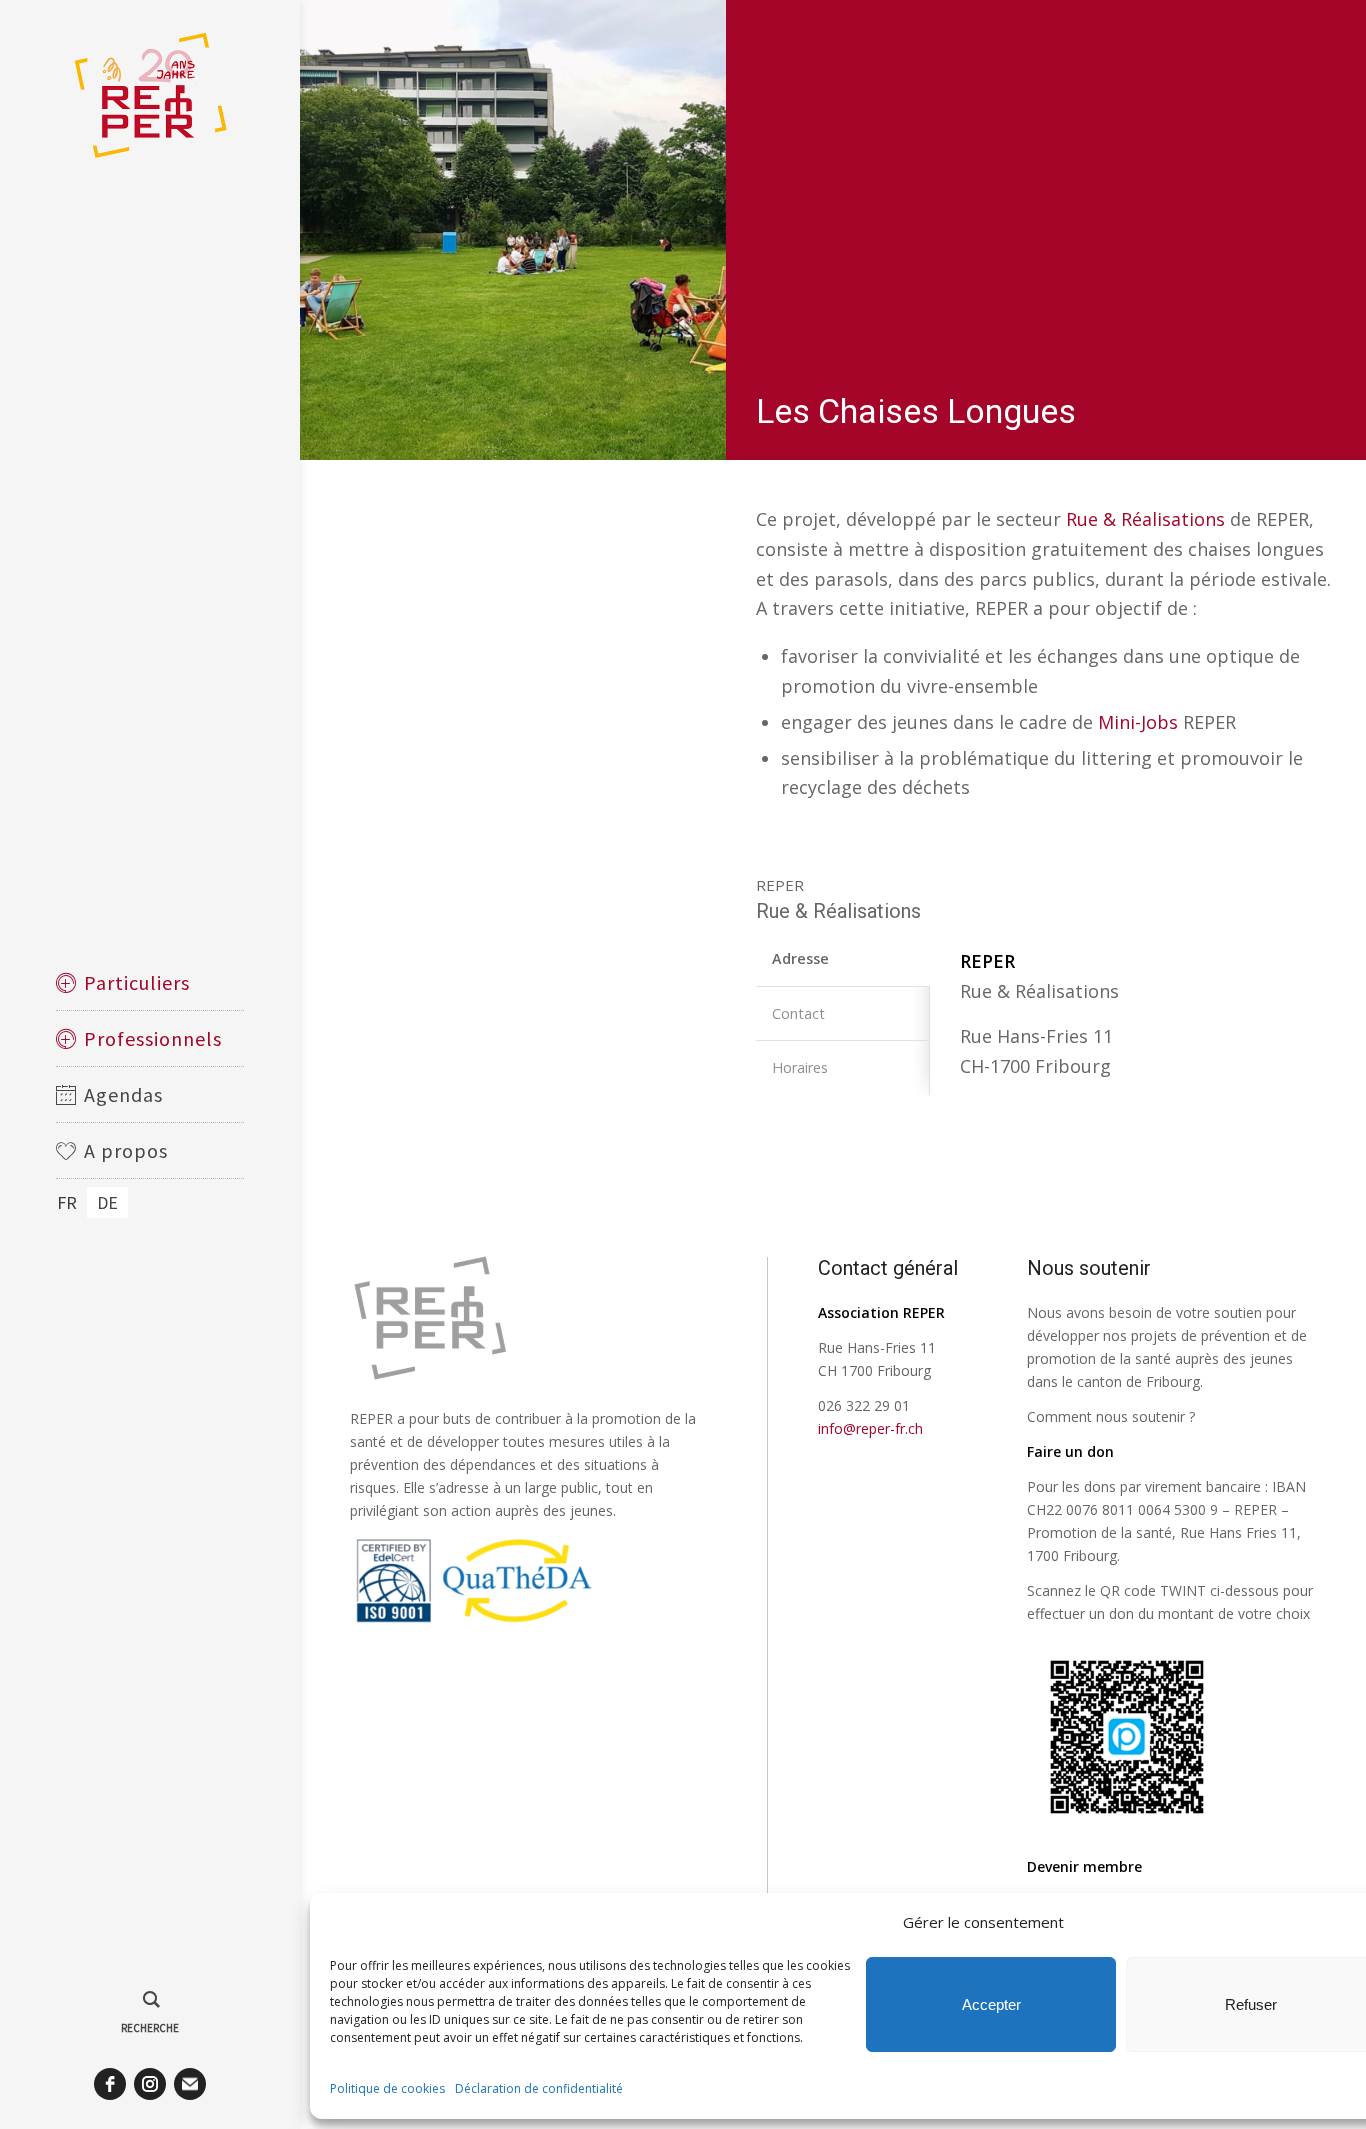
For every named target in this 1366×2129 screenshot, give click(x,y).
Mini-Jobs (1138, 722)
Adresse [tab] (800, 958)
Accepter (991, 2004)
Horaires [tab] (800, 1067)
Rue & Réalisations (1145, 519)
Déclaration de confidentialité (539, 2088)
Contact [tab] (798, 1013)
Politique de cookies (387, 2088)
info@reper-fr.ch (870, 1428)
